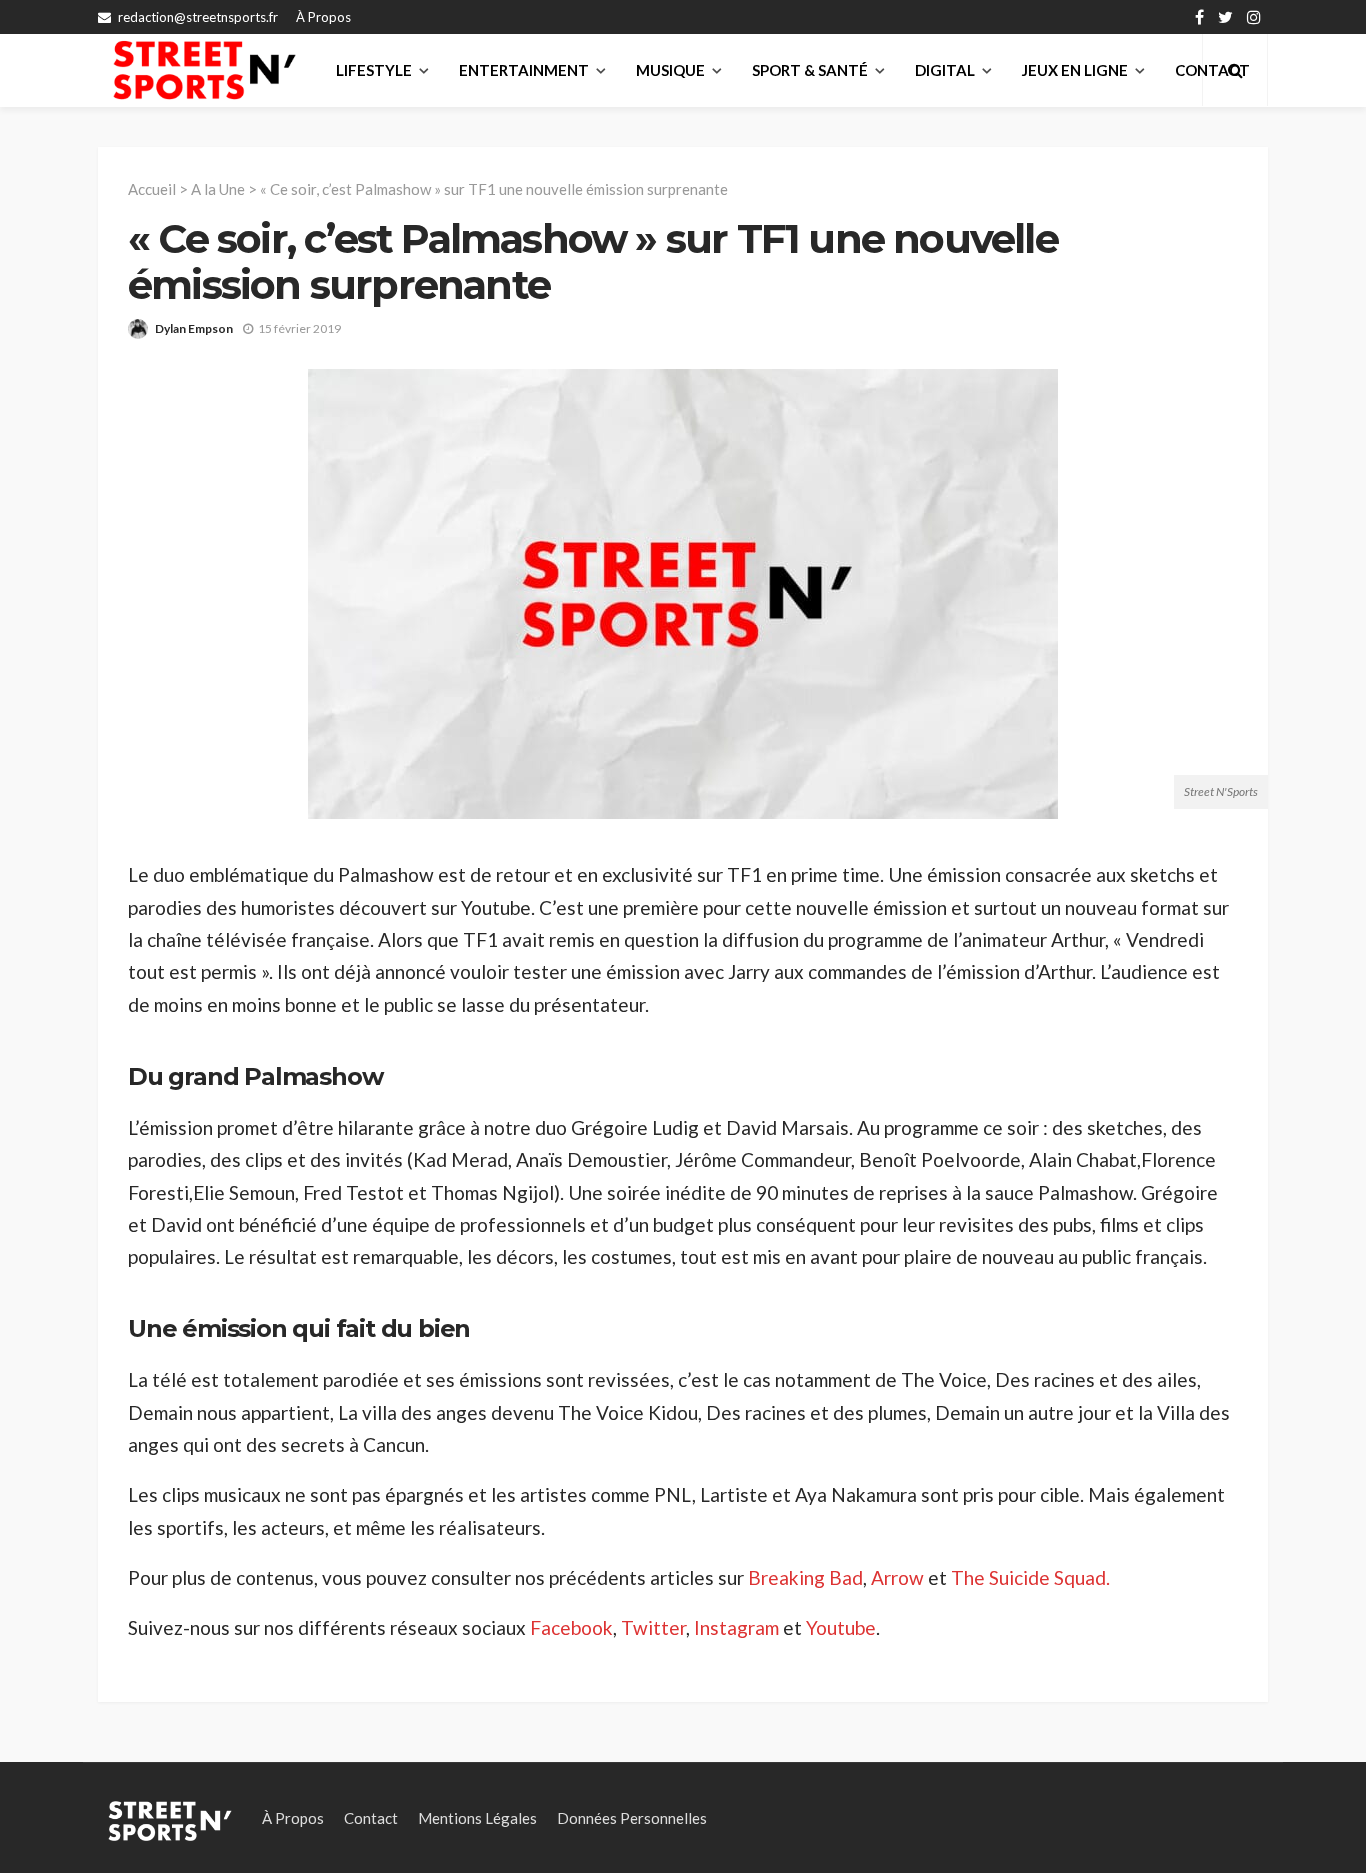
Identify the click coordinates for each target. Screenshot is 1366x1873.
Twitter (653, 1627)
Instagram (738, 1627)
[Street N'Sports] (204, 70)
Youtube (841, 1627)
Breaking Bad (805, 1577)
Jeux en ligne (1075, 70)
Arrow (897, 1577)
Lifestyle (374, 70)
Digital (945, 70)
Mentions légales (477, 1818)
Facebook (571, 1627)
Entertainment (524, 70)
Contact (371, 1818)
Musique (670, 70)
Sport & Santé (810, 70)
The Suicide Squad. (1030, 1577)
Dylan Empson (194, 328)
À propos (323, 17)
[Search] (1235, 70)
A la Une (218, 189)
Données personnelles (632, 1818)
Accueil (152, 189)
